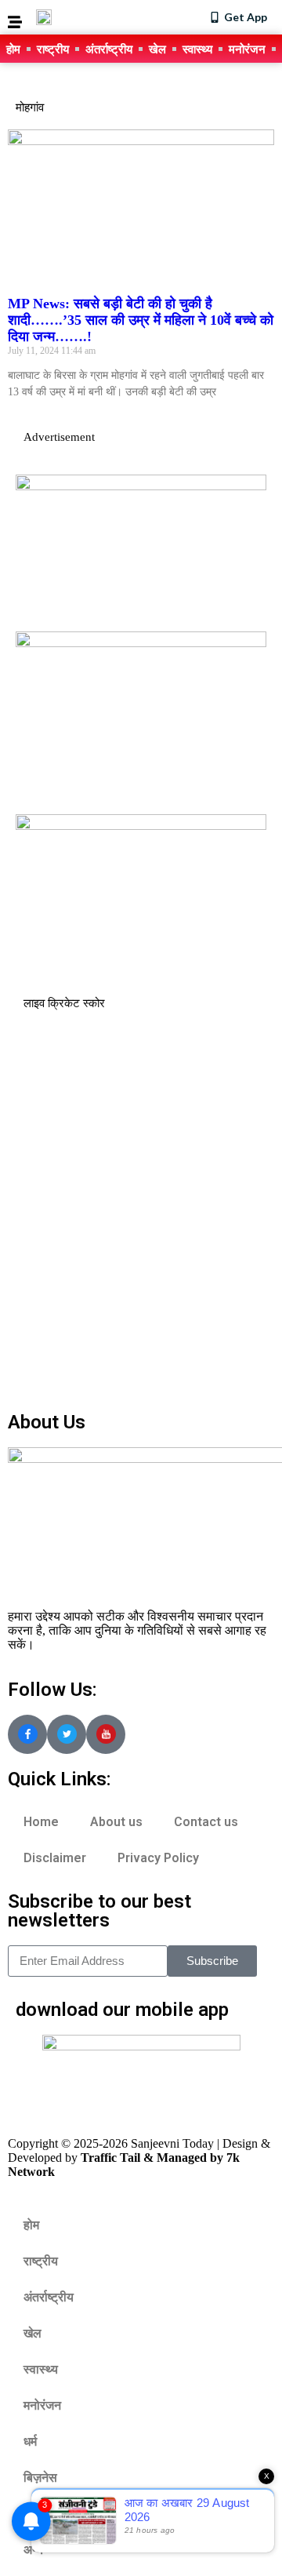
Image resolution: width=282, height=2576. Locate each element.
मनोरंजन (247, 49)
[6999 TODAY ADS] (141, 486)
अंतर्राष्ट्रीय (109, 49)
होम (13, 49)
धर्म (30, 2441)
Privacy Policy (158, 1858)
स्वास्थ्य (197, 49)
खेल (157, 49)
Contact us (206, 1822)
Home (41, 1822)
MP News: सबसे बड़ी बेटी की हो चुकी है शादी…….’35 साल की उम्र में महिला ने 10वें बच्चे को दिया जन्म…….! (141, 320)
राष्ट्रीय (53, 49)
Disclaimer (55, 1858)
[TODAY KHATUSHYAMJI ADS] (141, 643)
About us (116, 1822)
